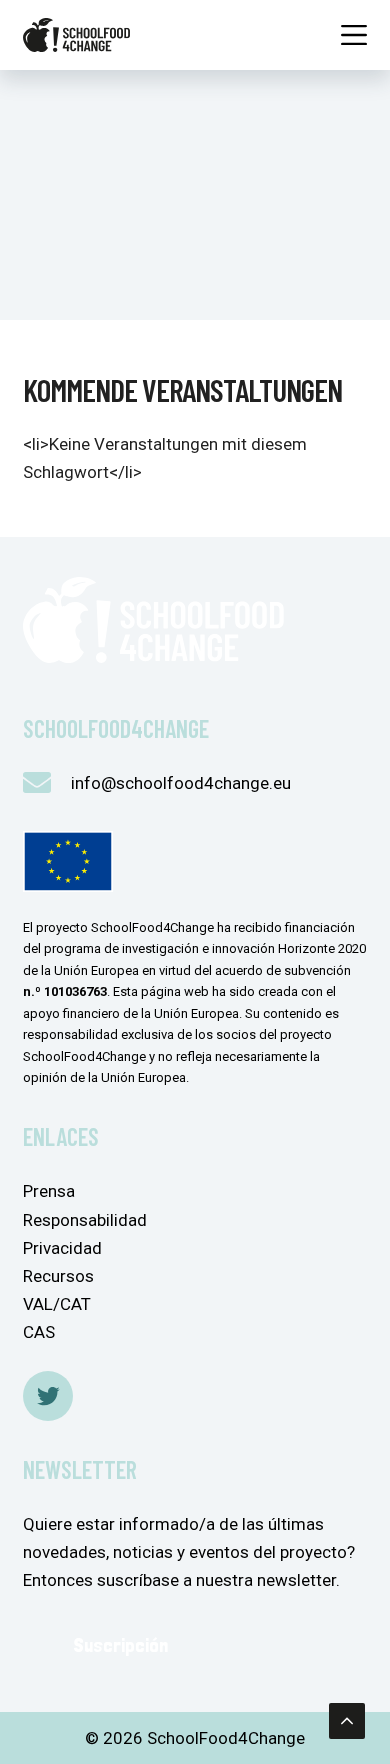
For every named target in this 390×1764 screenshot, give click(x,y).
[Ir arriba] (347, 1721)
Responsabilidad (85, 1220)
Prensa (49, 1191)
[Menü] (354, 35)
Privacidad (62, 1248)
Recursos (58, 1276)
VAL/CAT (57, 1304)
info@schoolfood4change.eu (181, 783)
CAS (39, 1332)
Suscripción (120, 1645)
